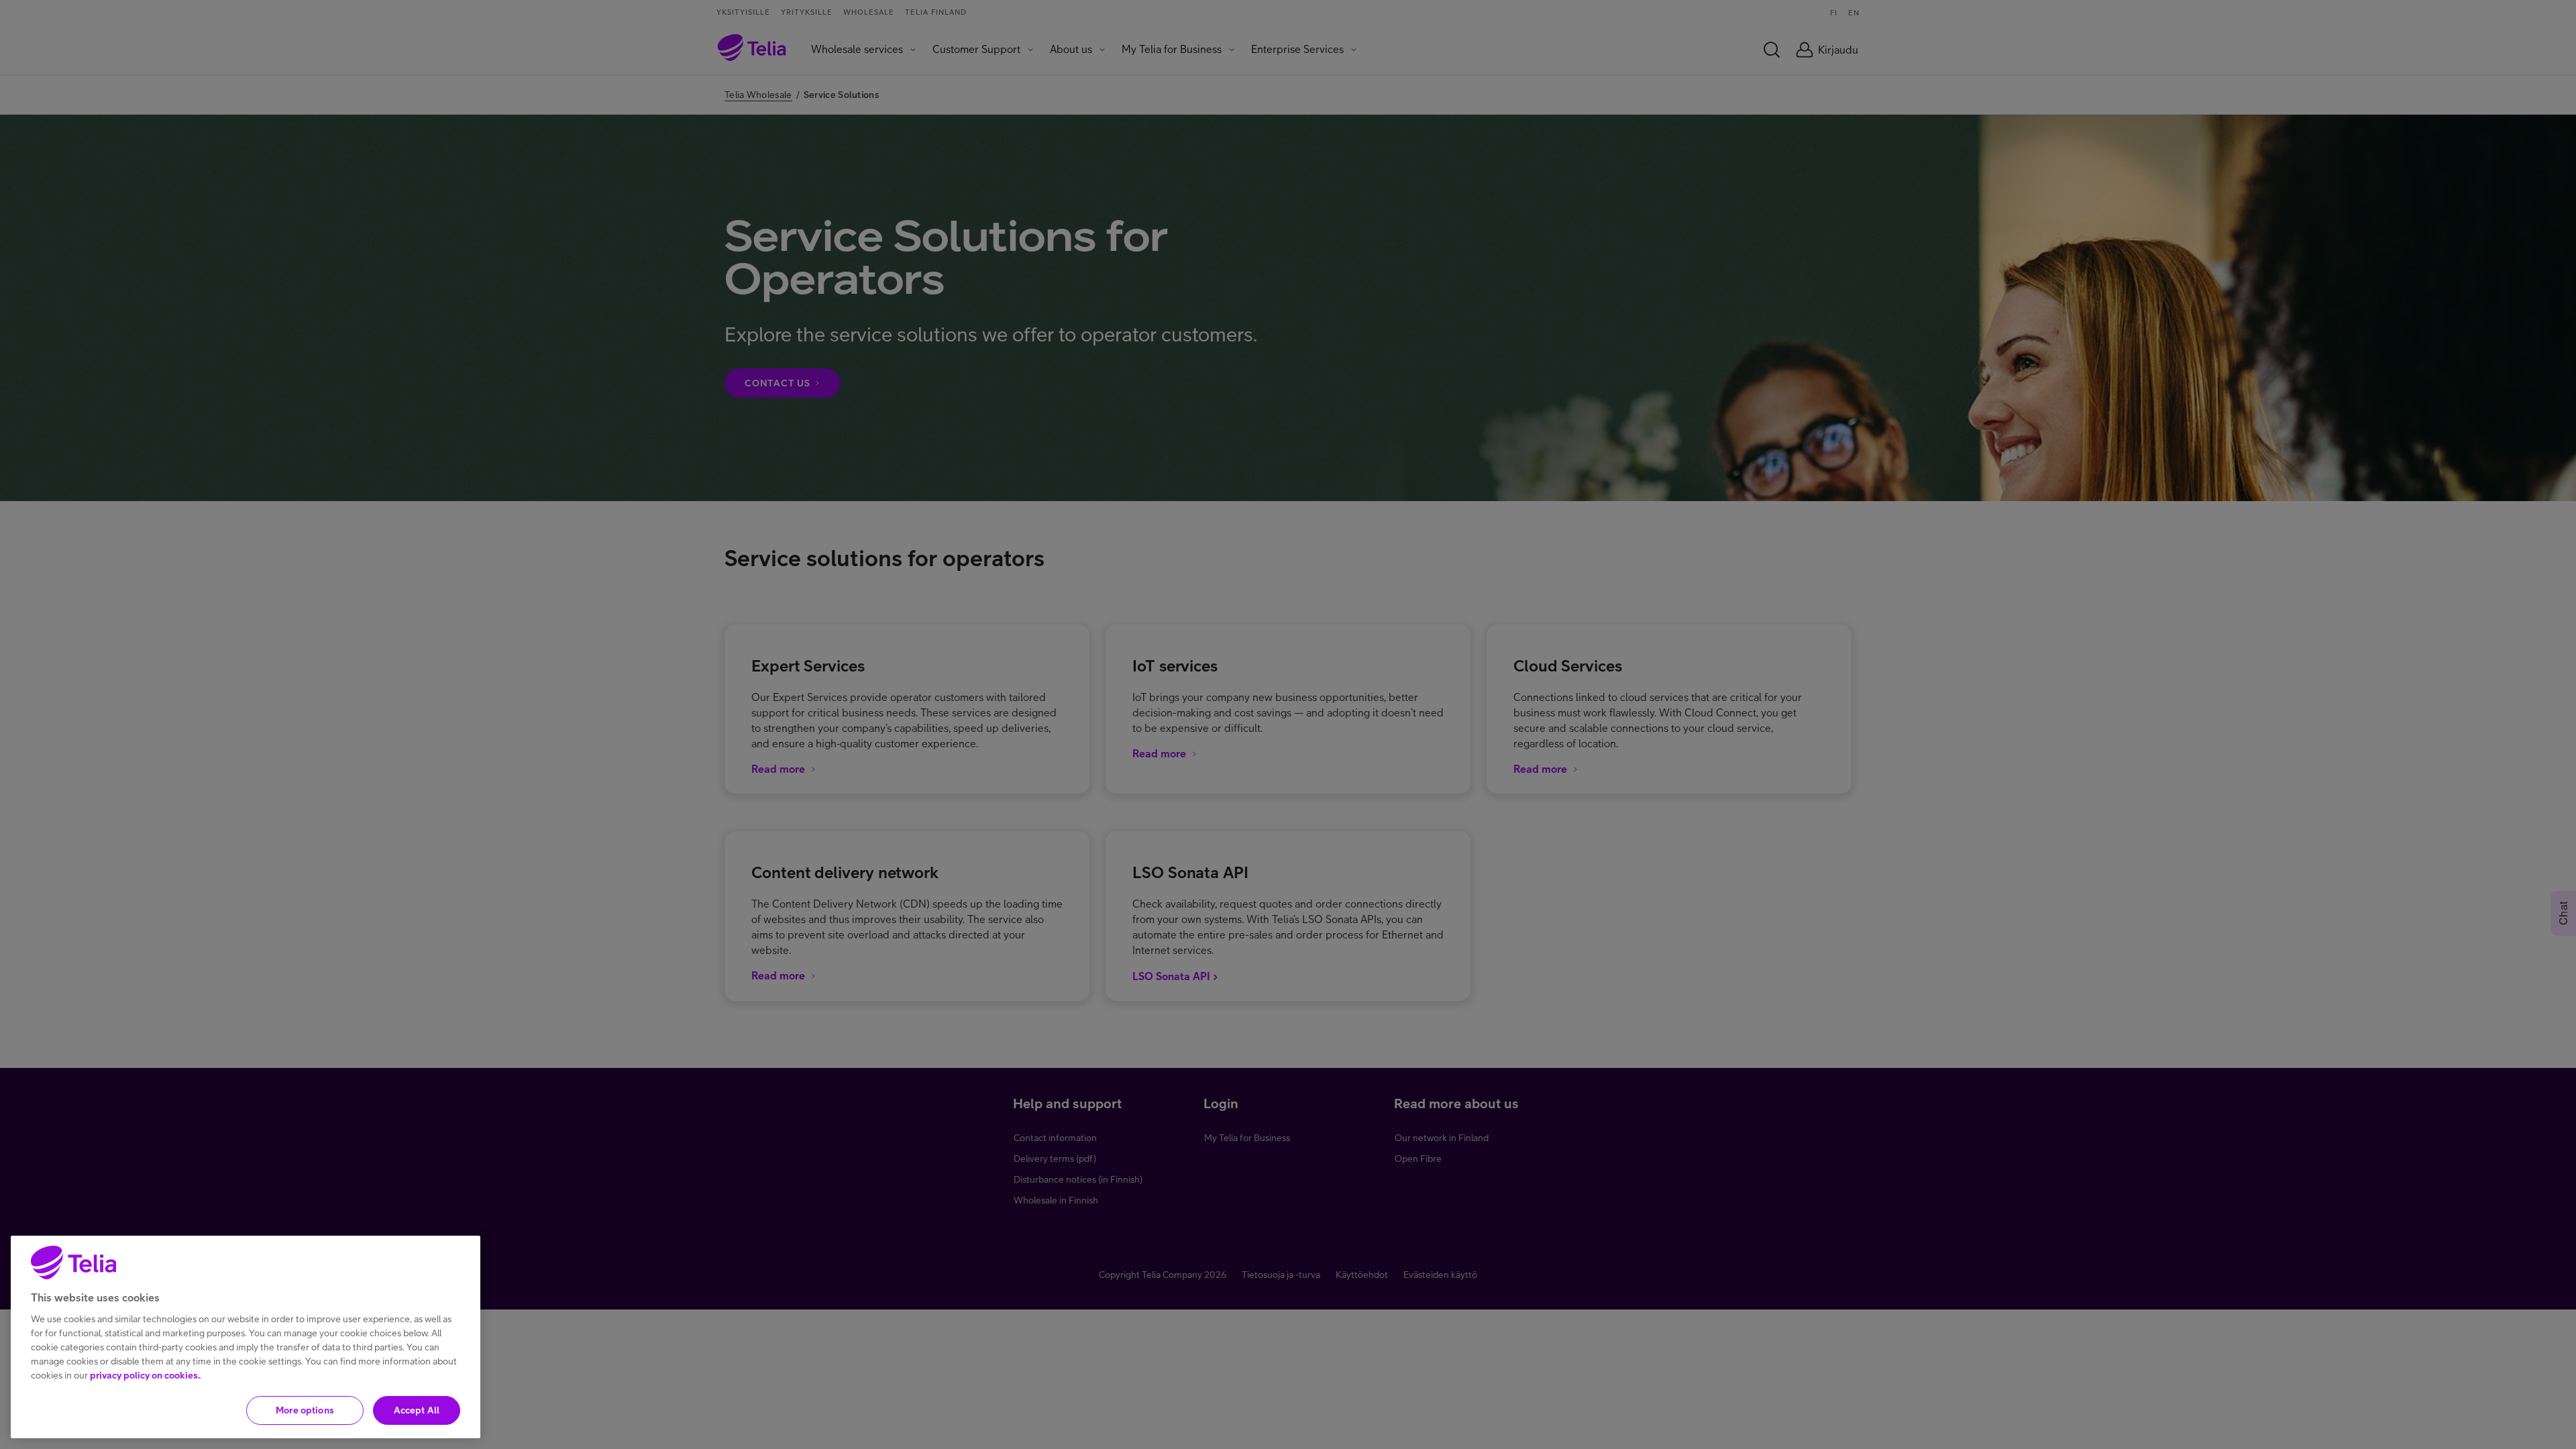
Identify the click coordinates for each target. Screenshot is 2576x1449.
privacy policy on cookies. (145, 1375)
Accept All (417, 1410)
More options (305, 1410)
